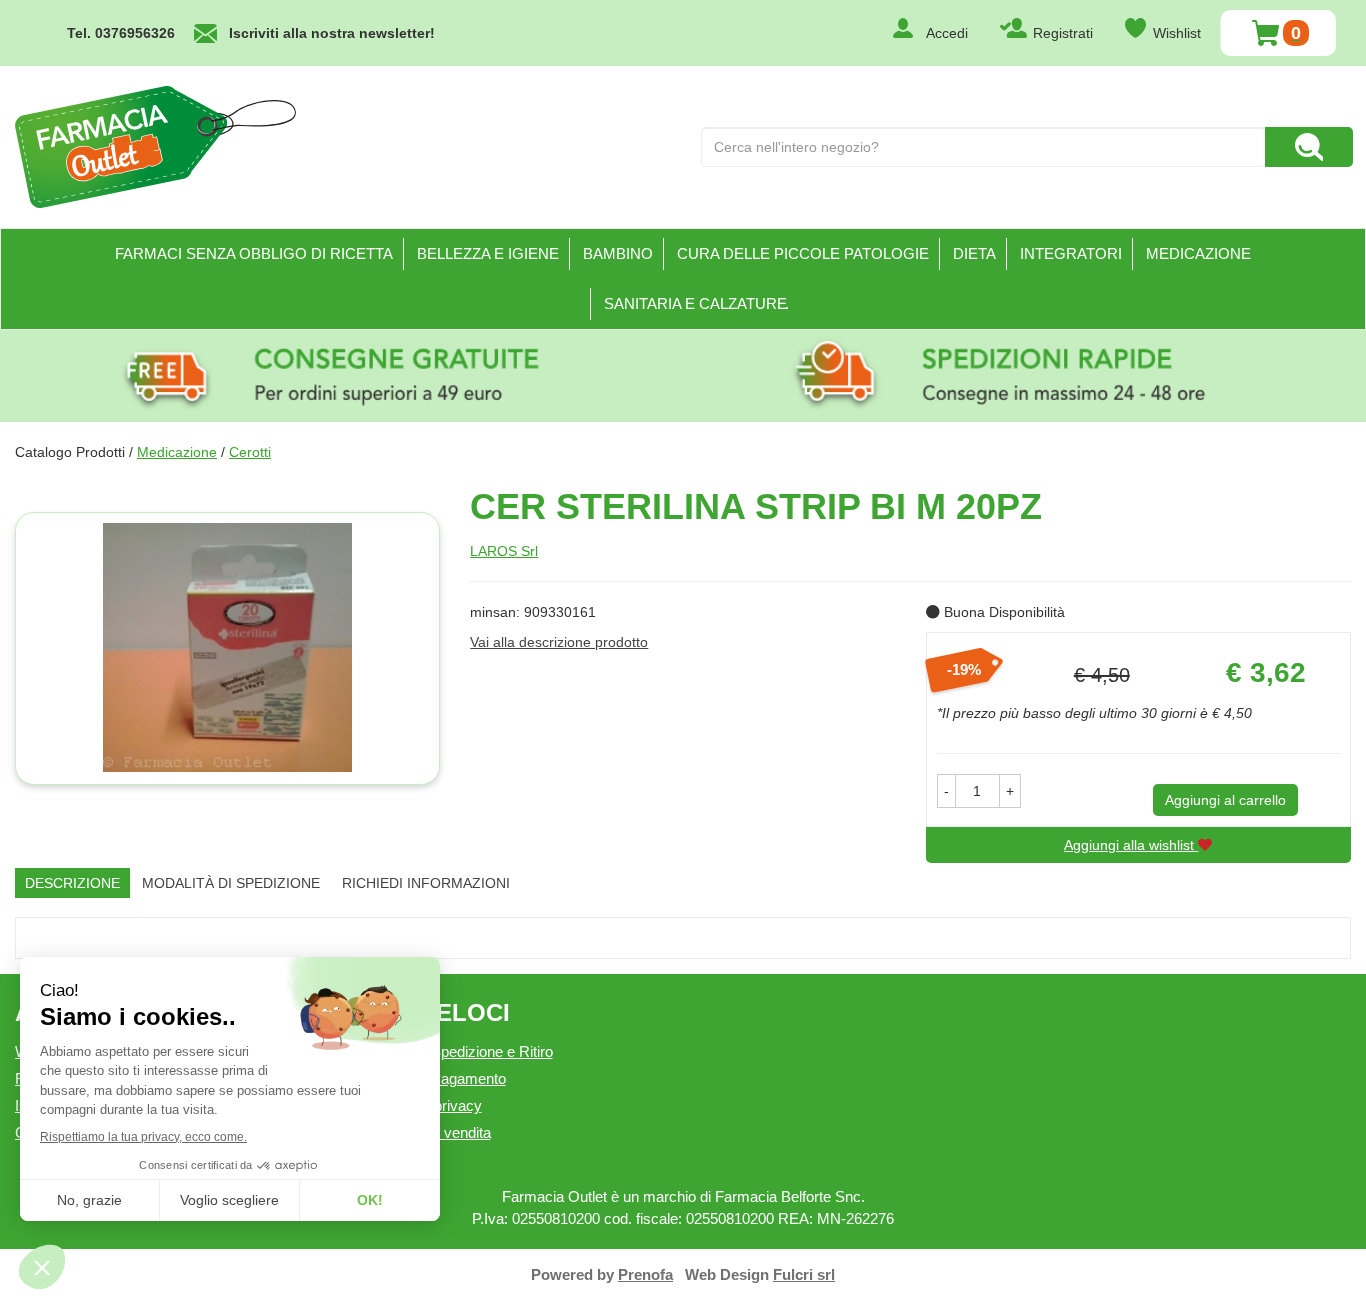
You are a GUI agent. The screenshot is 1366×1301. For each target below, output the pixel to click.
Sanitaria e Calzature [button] (695, 303)
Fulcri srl (804, 1274)
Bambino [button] (618, 253)
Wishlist (1177, 33)
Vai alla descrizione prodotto (559, 642)
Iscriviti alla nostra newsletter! (332, 33)
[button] (946, 791)
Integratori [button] (1071, 253)
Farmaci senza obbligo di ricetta (254, 253)
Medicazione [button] (1198, 253)
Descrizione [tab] (72, 883)
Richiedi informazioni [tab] (426, 883)
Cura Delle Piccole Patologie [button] (803, 253)
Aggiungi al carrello (1225, 800)
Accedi (947, 33)
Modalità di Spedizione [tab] (231, 883)
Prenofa (645, 1274)
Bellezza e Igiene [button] (488, 253)
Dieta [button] (974, 253)
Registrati (1063, 33)
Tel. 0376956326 (121, 33)
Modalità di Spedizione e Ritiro (455, 1051)
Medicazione (177, 452)
